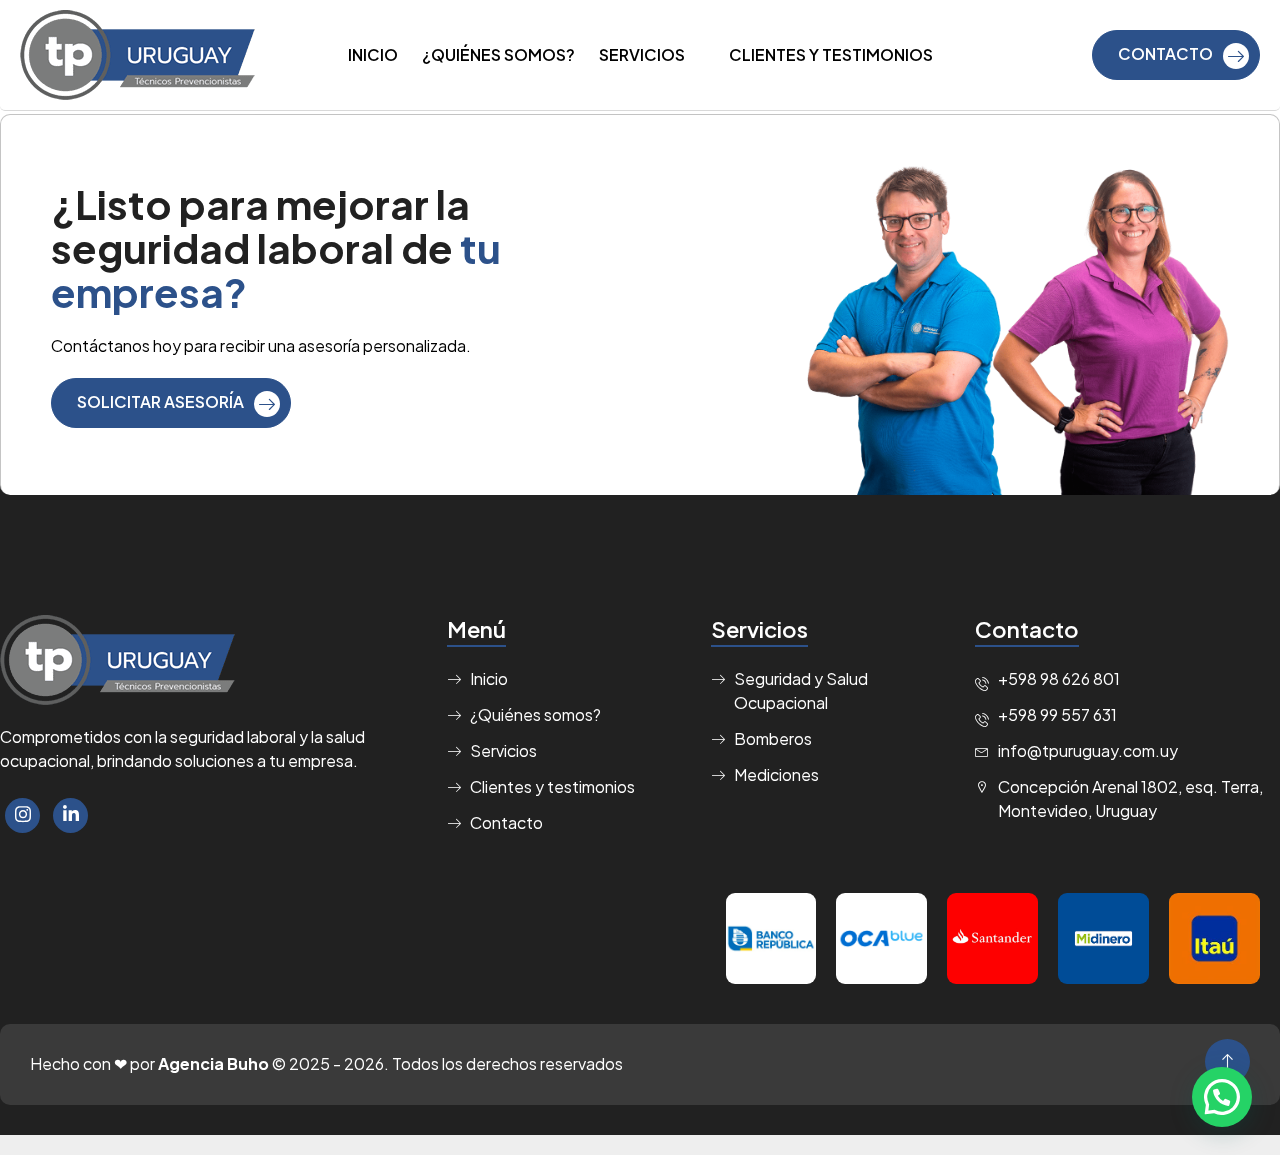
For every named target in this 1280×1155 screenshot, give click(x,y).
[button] (1222, 1097)
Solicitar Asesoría (160, 401)
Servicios (642, 54)
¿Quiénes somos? (498, 54)
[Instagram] (22, 815)
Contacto (1165, 53)
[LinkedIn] (70, 815)
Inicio (373, 54)
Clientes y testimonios (831, 54)
